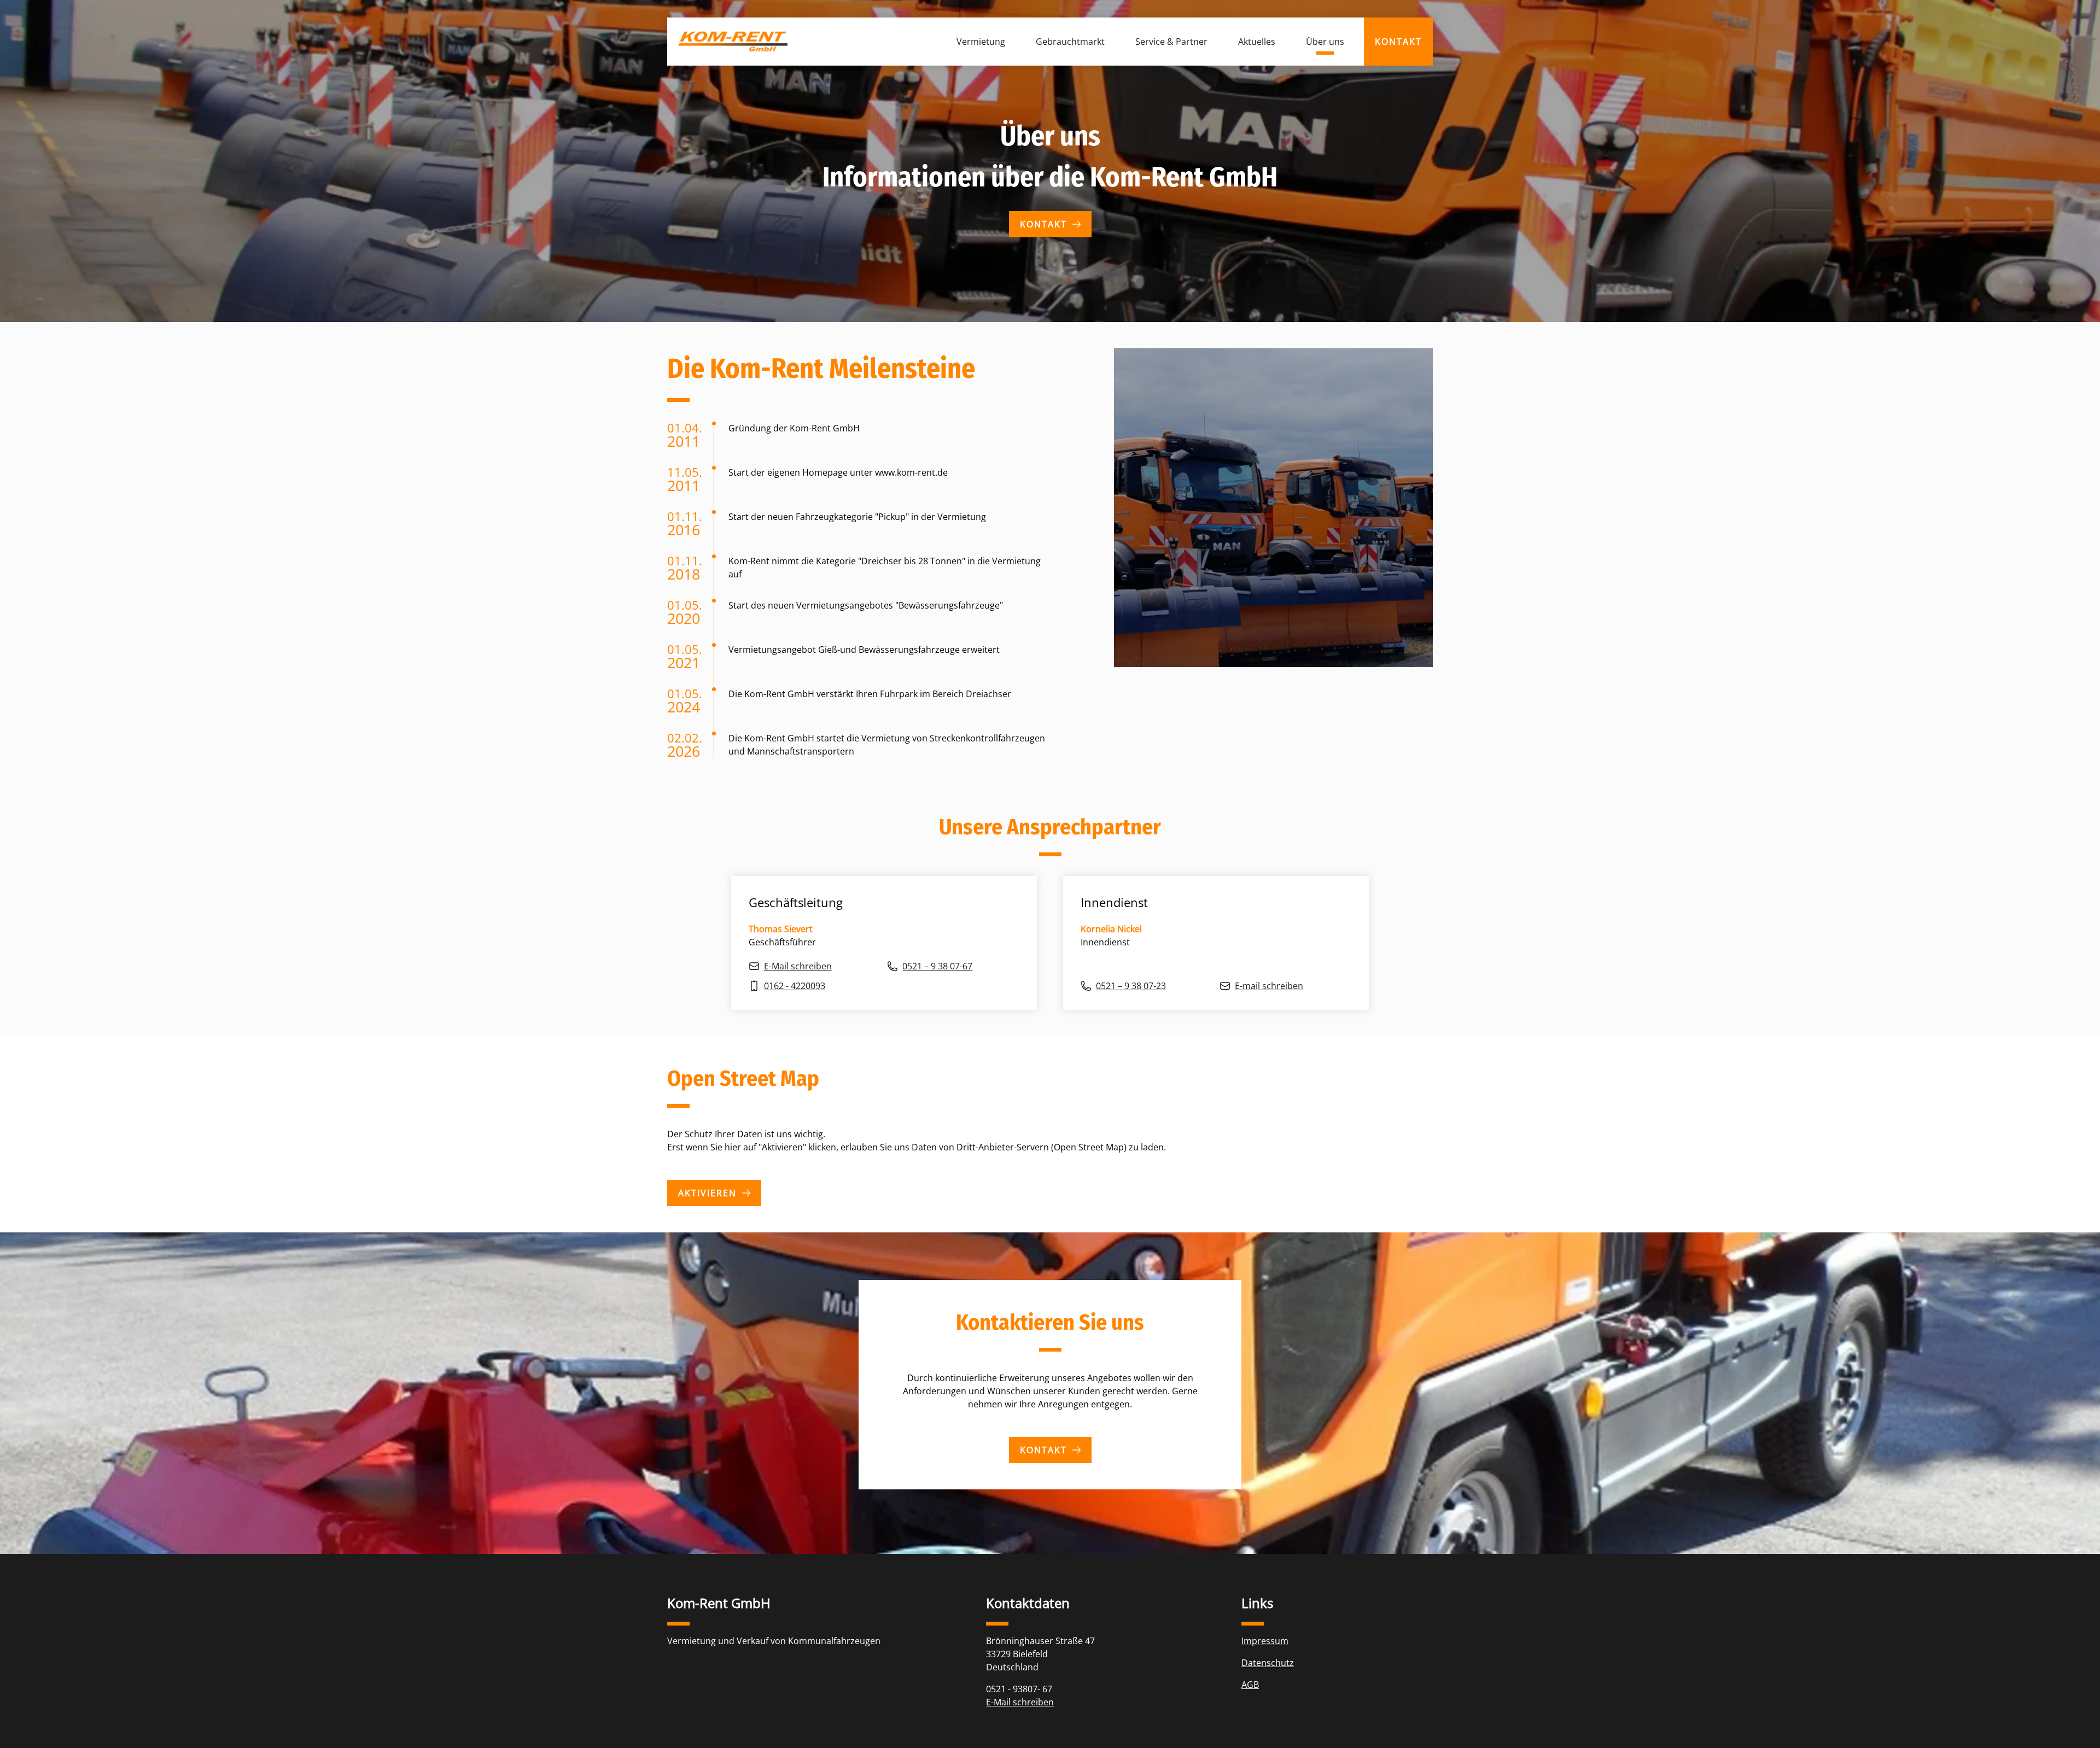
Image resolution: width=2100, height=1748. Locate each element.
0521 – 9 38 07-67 (937, 966)
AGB (1250, 1685)
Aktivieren (707, 1193)
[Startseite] (733, 41)
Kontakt (1043, 224)
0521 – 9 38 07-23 (1131, 986)
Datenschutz (1268, 1663)
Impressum (1265, 1641)
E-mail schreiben (1269, 986)
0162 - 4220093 (795, 986)
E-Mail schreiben (798, 966)
